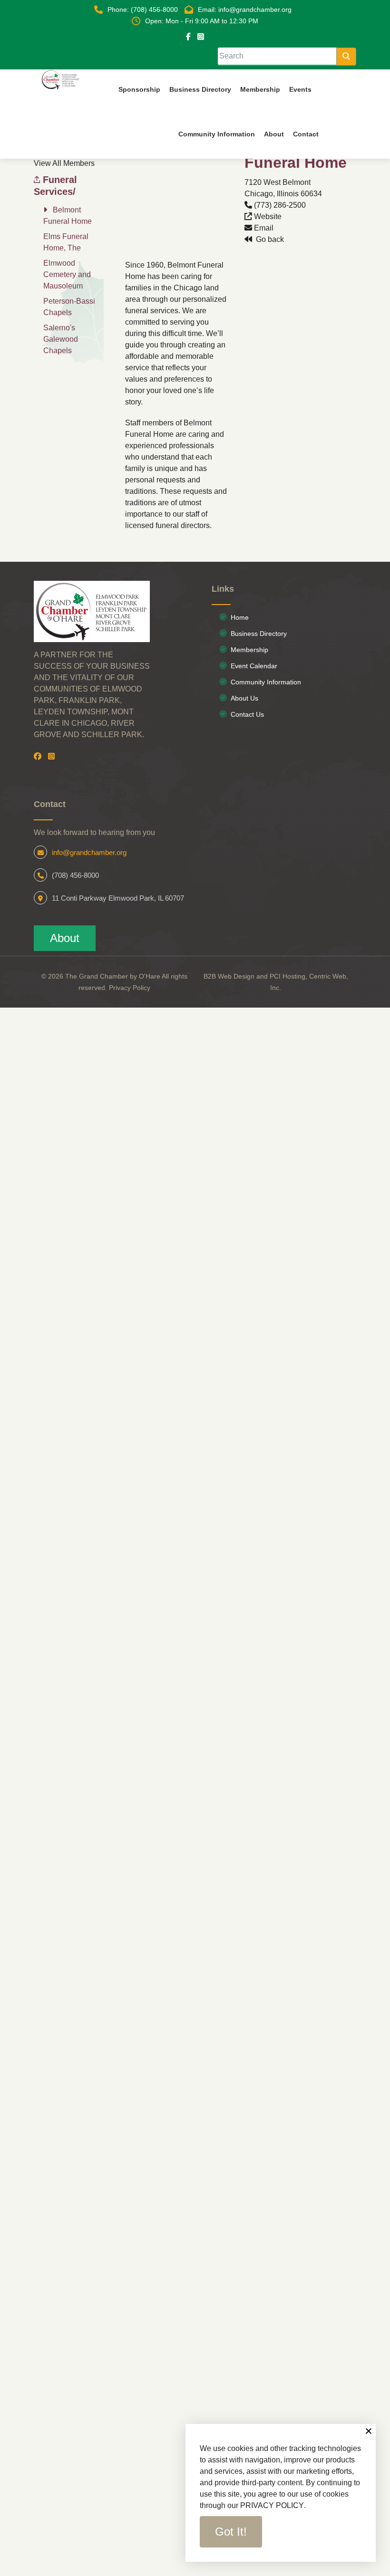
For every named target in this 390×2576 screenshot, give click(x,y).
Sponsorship (139, 89)
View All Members (64, 163)
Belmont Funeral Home (68, 216)
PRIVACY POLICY (272, 2505)
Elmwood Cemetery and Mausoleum (67, 274)
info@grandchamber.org (89, 852)
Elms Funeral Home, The (66, 242)
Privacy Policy (130, 988)
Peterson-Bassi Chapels (69, 307)
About (65, 938)
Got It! (231, 2532)
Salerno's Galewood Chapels (61, 339)
